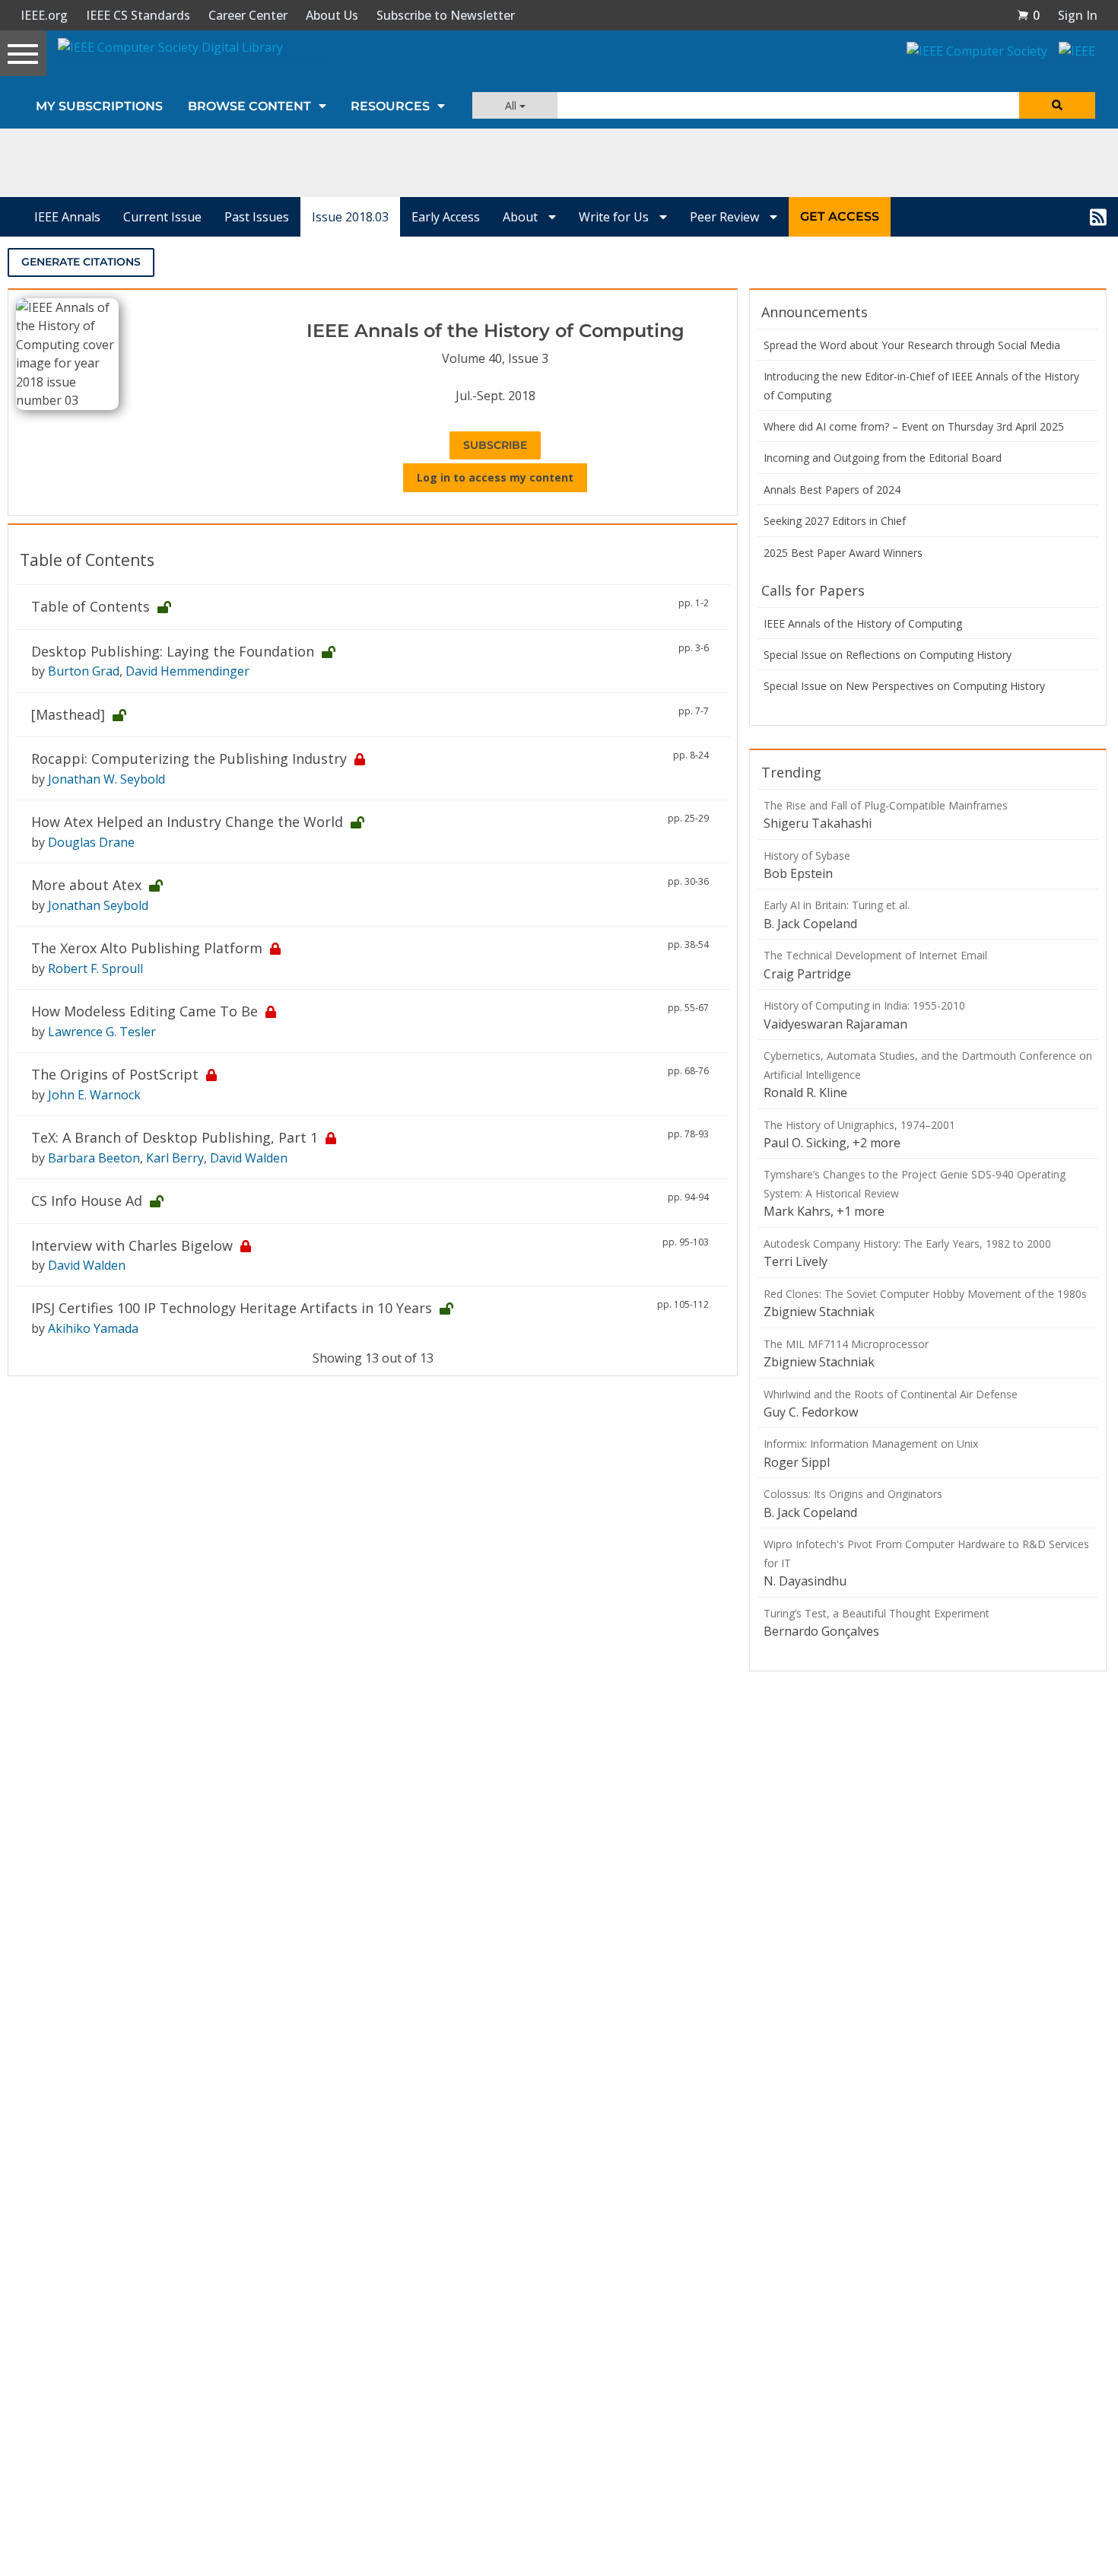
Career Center (248, 15)
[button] (1028, 15)
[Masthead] (68, 714)
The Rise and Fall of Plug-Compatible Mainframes (886, 805)
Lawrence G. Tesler (102, 1032)
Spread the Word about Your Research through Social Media (912, 345)
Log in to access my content (495, 477)
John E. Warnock (94, 1095)
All (512, 105)
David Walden (249, 1158)
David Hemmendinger (187, 671)
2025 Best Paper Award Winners (843, 553)
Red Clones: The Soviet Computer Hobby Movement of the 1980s (925, 1294)
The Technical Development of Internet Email (875, 955)
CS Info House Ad (87, 1201)
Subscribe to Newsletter (446, 15)
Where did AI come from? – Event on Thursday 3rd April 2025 (914, 426)
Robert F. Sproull (95, 968)
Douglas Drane (91, 842)
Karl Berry (175, 1158)
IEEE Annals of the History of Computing (863, 623)
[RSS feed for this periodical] (1098, 217)
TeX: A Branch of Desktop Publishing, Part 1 (175, 1137)
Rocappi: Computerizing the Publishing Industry (189, 758)
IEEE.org (44, 15)
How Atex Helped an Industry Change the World (187, 822)
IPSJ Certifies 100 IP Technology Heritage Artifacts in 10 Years (232, 1308)
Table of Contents (91, 606)
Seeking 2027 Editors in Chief (835, 521)
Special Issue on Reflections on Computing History (888, 655)
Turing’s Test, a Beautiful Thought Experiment (877, 1613)
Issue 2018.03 (350, 217)
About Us (332, 15)
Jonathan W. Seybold (106, 779)
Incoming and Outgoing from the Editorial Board (883, 458)
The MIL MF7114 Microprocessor (846, 1344)
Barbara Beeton (94, 1158)
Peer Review (726, 217)
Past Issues (257, 217)
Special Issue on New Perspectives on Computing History (904, 686)
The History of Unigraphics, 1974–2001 (859, 1125)
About (522, 217)
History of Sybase (807, 855)
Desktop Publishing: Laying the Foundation (173, 651)
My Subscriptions (99, 106)
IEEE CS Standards (138, 15)
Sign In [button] (1078, 15)
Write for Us (615, 217)
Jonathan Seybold (98, 905)
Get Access (840, 216)
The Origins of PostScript (115, 1074)
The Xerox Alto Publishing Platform (147, 948)
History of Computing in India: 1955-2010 (864, 1005)
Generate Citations (81, 262)
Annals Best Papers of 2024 (832, 490)
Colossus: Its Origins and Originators (853, 1494)
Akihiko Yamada (93, 1328)
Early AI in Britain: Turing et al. (837, 905)
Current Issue (162, 217)
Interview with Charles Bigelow (132, 1245)
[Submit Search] (1057, 105)
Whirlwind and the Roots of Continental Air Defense (891, 1394)
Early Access (446, 217)
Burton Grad (84, 671)
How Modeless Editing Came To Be (145, 1011)
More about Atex (86, 885)
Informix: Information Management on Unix (871, 1444)
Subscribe (495, 445)
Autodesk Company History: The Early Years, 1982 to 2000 (907, 1243)
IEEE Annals (67, 217)
